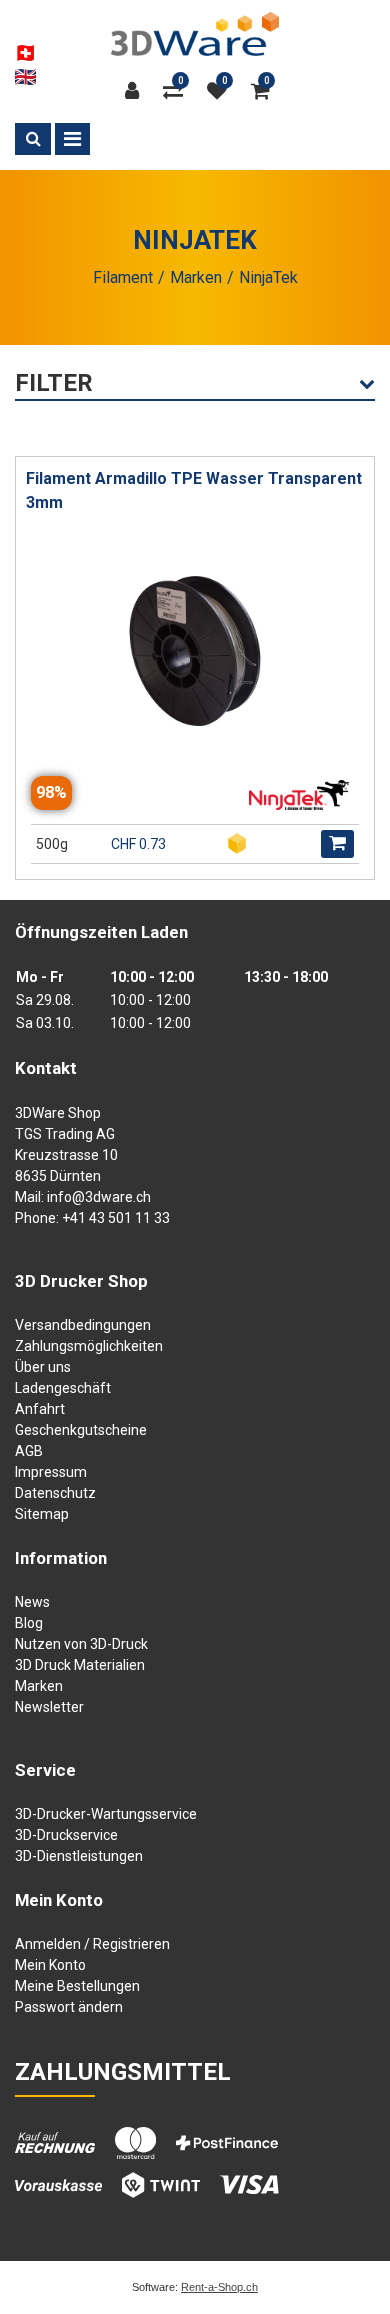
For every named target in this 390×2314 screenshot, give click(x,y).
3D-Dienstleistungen (79, 1856)
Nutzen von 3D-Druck (81, 1644)
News (32, 1602)
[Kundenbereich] (137, 91)
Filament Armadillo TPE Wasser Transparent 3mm (194, 490)
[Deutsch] (25, 53)
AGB (29, 1451)
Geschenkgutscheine (81, 1430)
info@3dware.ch (99, 1197)
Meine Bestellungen (77, 1986)
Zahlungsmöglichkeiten (89, 1346)
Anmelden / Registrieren (92, 1944)
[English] (25, 77)
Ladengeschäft (63, 1388)
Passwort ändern (69, 2007)
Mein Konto (50, 1965)
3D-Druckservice (66, 1835)
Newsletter (49, 1707)
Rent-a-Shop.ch (219, 2287)
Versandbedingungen (83, 1325)
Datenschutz (55, 1493)
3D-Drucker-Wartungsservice (106, 1814)
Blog (29, 1623)
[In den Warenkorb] (337, 844)
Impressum (51, 1472)
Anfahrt (40, 1409)
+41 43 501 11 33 (116, 1218)
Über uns (43, 1367)
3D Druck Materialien (80, 1665)
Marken (39, 1686)
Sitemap (42, 1514)
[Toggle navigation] (72, 139)
